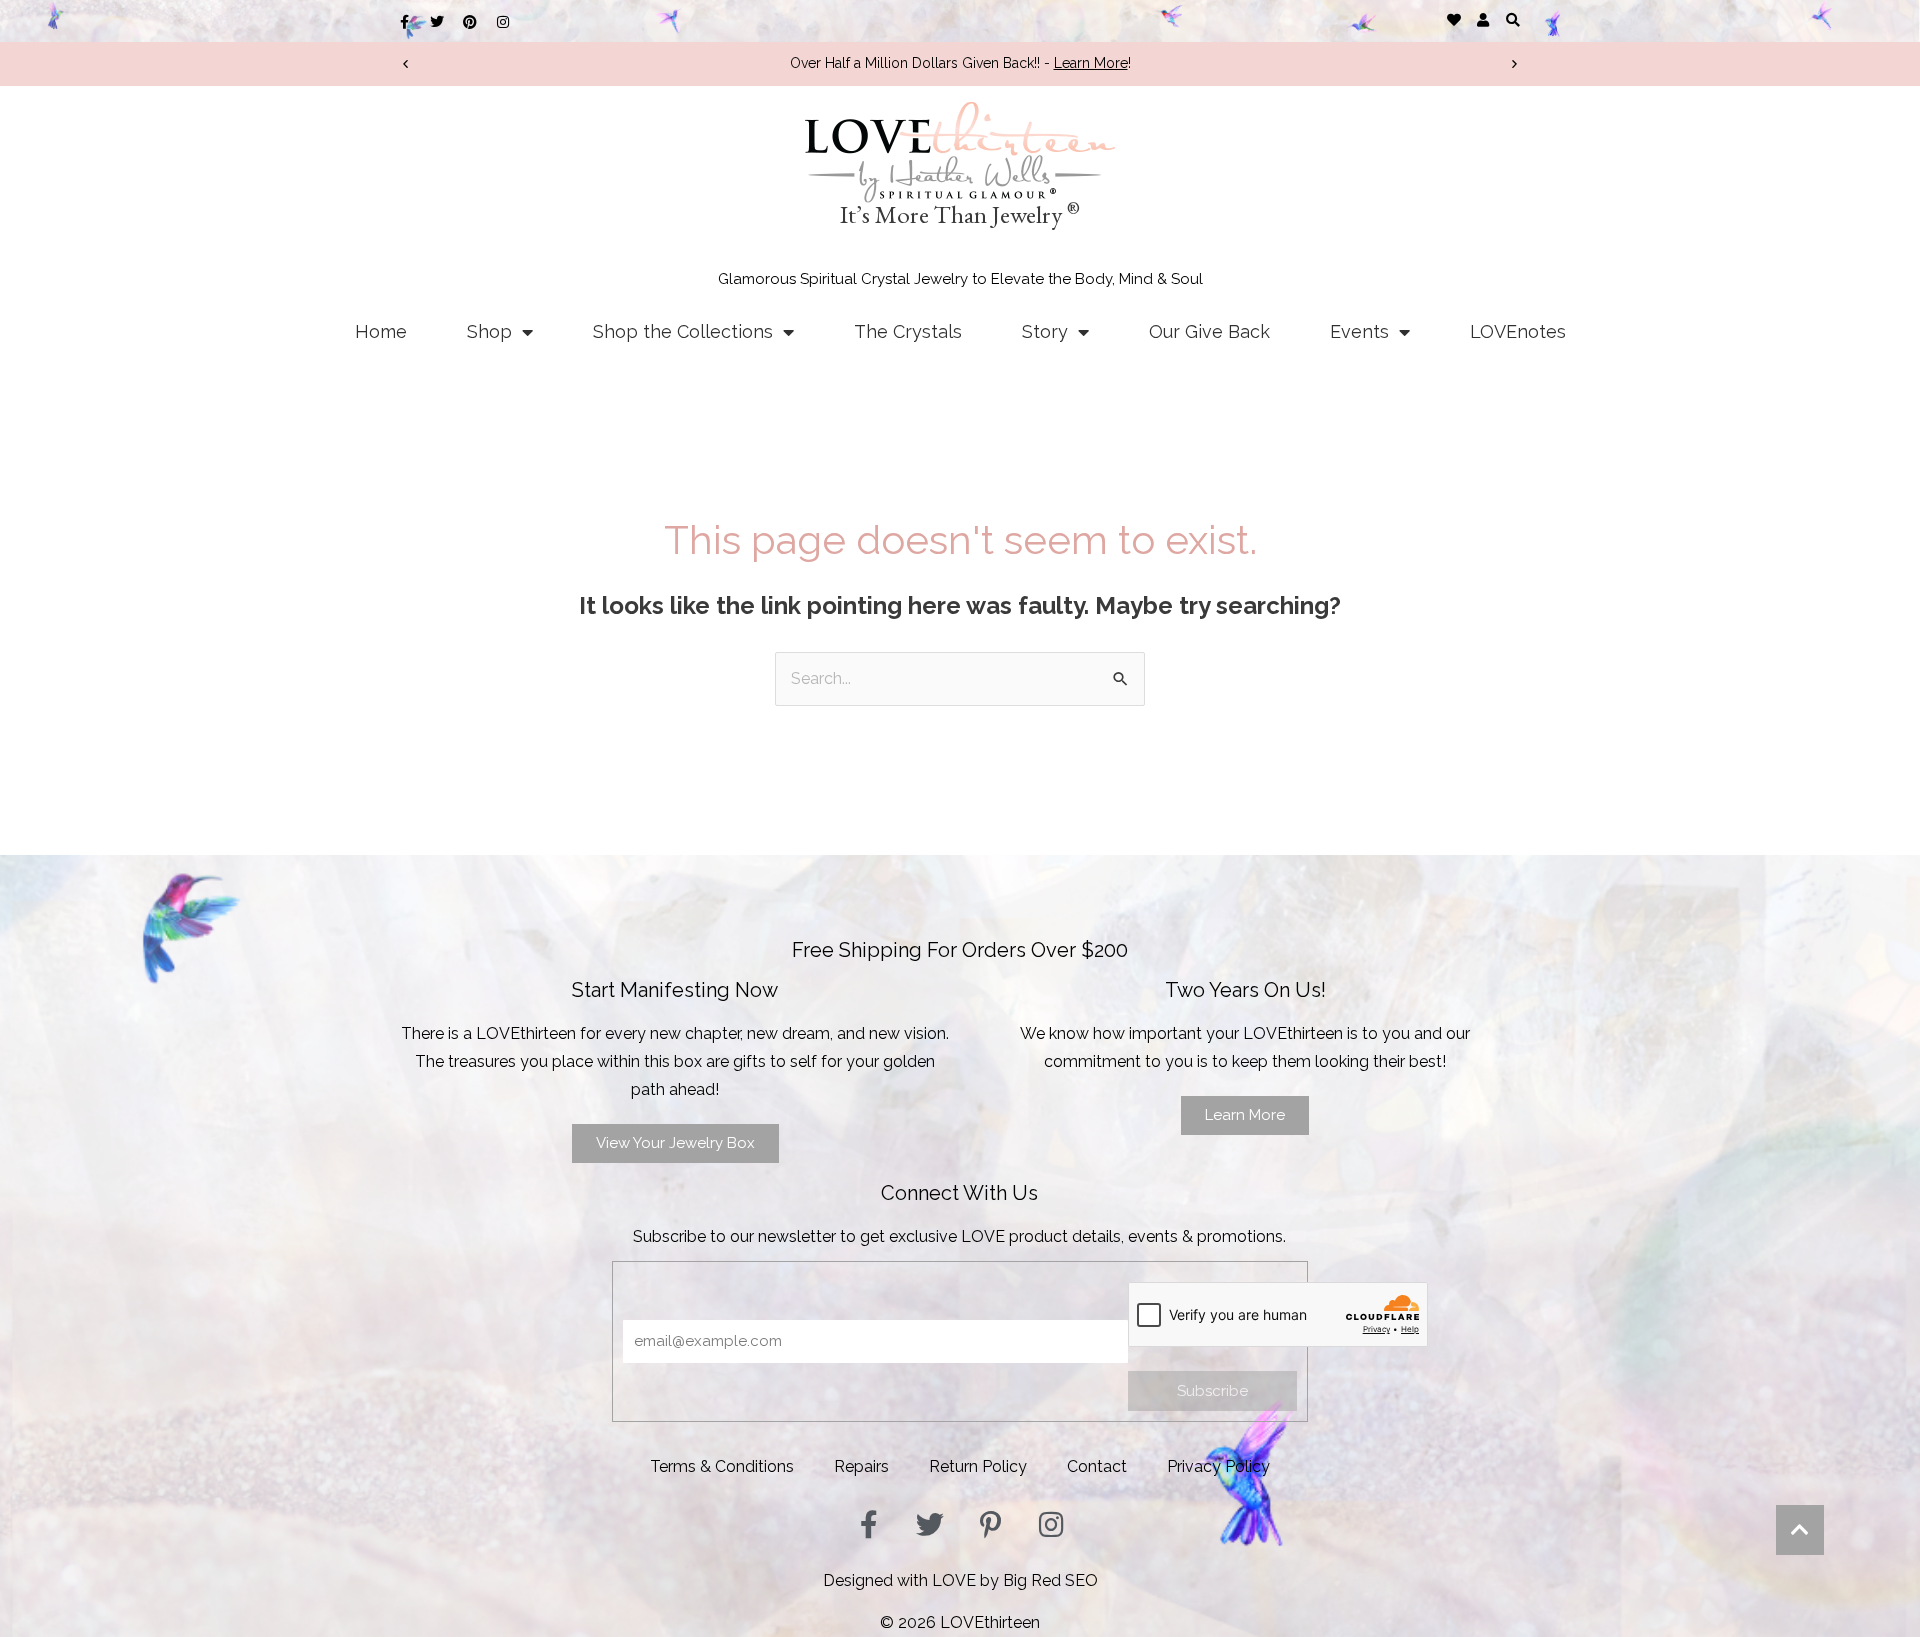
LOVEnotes (1518, 331)
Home (381, 331)
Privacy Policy (1218, 1466)
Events (1359, 331)
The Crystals (908, 331)
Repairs (861, 1466)
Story (1045, 331)
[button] (1512, 19)
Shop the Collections (683, 331)
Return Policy (978, 1466)
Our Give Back (1209, 331)
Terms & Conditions (722, 1466)
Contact (1097, 1466)
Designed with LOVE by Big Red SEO (960, 1580)
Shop (489, 331)
